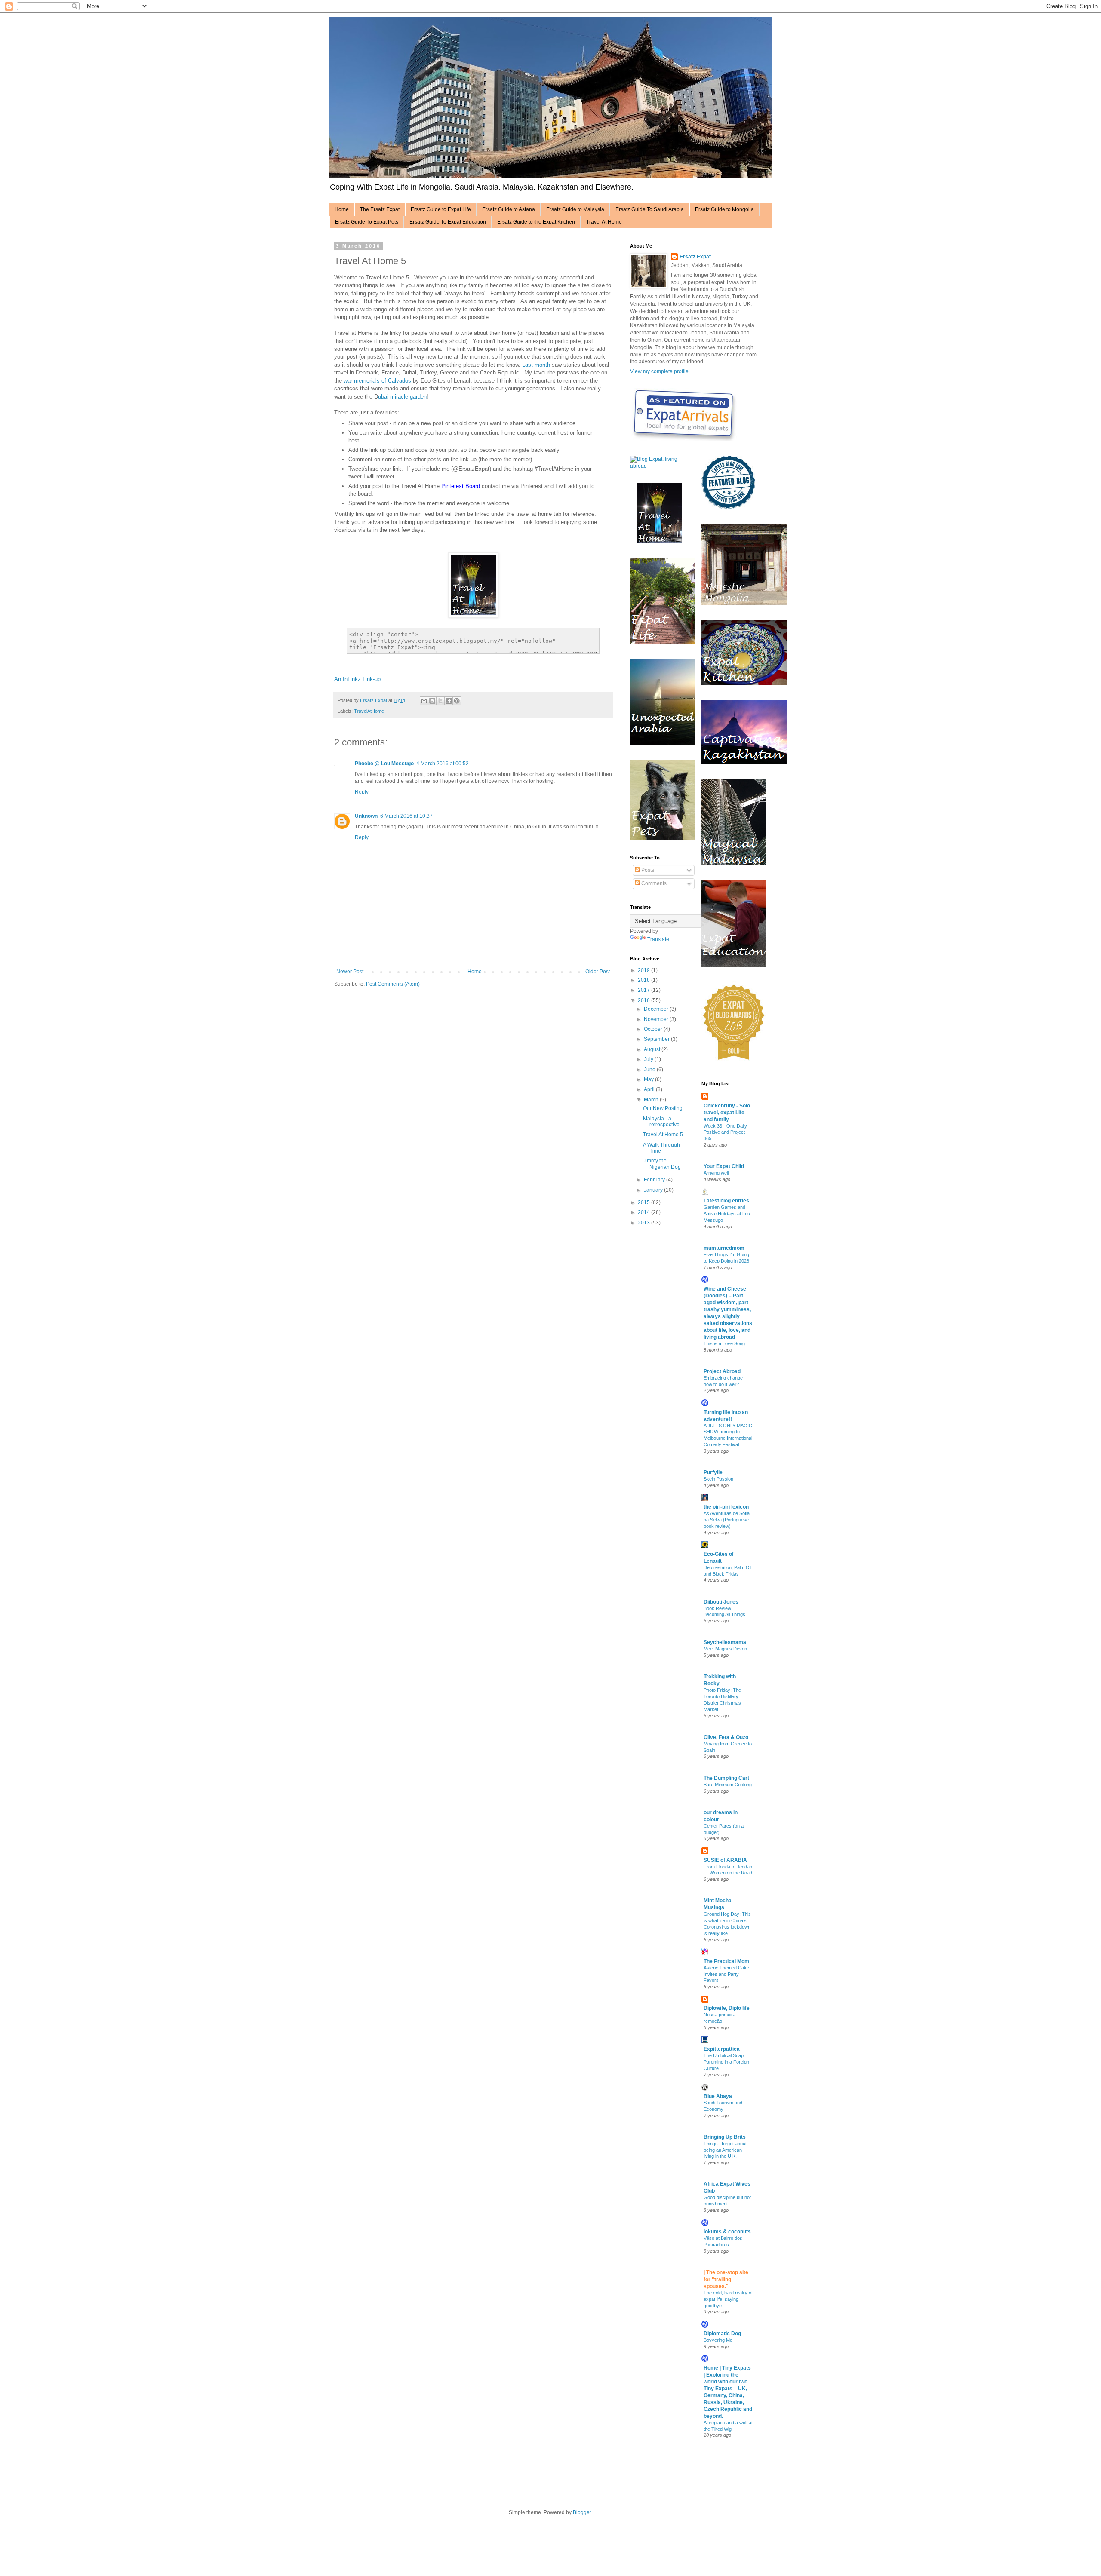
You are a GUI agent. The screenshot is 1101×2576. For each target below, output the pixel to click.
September (657, 1039)
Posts (647, 870)
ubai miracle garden (402, 397)
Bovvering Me (718, 2340)
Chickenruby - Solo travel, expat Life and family (727, 1113)
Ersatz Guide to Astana (509, 209)
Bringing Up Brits (725, 2137)
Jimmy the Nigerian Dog (662, 1164)
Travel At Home (604, 222)
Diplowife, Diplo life (727, 2008)
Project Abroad (722, 1371)
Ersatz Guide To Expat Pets (367, 222)
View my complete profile (659, 371)
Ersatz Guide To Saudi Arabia (650, 209)
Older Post (598, 972)
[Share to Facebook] (449, 701)
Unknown (366, 816)
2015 (644, 1202)
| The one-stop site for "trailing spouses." (726, 2279)
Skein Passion (718, 1479)
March (652, 1100)
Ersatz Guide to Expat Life (441, 209)
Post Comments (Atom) (393, 984)
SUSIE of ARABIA (725, 1860)
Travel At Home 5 (663, 1135)
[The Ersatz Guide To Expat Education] (734, 965)
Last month (536, 365)
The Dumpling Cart (726, 1778)
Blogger (582, 2512)
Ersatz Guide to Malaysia (575, 209)
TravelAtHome (369, 711)
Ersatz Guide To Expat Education (448, 222)
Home (342, 209)
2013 (644, 1223)
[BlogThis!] (432, 701)
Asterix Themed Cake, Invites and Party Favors (727, 1974)
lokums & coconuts (727, 2232)
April (650, 1089)
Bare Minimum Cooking (728, 1785)
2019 (644, 970)
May (649, 1079)
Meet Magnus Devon (725, 1649)
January (654, 1190)
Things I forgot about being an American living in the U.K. (725, 2150)
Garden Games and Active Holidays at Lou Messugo (727, 1214)
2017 (644, 990)
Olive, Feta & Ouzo (726, 1737)
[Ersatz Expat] (659, 541)
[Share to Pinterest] (457, 701)
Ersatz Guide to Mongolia (724, 209)
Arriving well (716, 1173)
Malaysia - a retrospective (661, 1122)
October (654, 1029)
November (657, 1019)
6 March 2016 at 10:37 (406, 816)
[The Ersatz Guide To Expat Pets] (662, 839)
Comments (653, 883)
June (650, 1070)
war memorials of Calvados (377, 381)
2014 (644, 1212)
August (653, 1049)
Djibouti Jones (721, 1602)
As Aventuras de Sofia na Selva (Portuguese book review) (727, 1520)
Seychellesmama (725, 1642)
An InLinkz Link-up (357, 679)
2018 (644, 980)
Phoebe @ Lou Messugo (384, 764)
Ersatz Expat (695, 257)
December (657, 1009)
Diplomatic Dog (722, 2334)
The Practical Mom (726, 1961)
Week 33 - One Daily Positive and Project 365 (725, 1132)
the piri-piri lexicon (726, 1507)
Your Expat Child (724, 1166)
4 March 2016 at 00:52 (443, 764)
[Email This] (424, 701)
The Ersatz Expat (380, 209)
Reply (362, 792)
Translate (658, 939)
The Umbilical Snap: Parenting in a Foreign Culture (726, 2062)
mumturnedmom (724, 1248)
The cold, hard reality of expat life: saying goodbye (728, 2299)
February (655, 1180)
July (649, 1059)
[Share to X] (440, 701)
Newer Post (350, 972)
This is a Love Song (724, 1343)
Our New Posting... (665, 1108)
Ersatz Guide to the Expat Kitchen (536, 222)
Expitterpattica (722, 2049)
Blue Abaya (718, 2096)
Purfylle (713, 1472)
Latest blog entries (726, 1201)
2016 (644, 1000)
